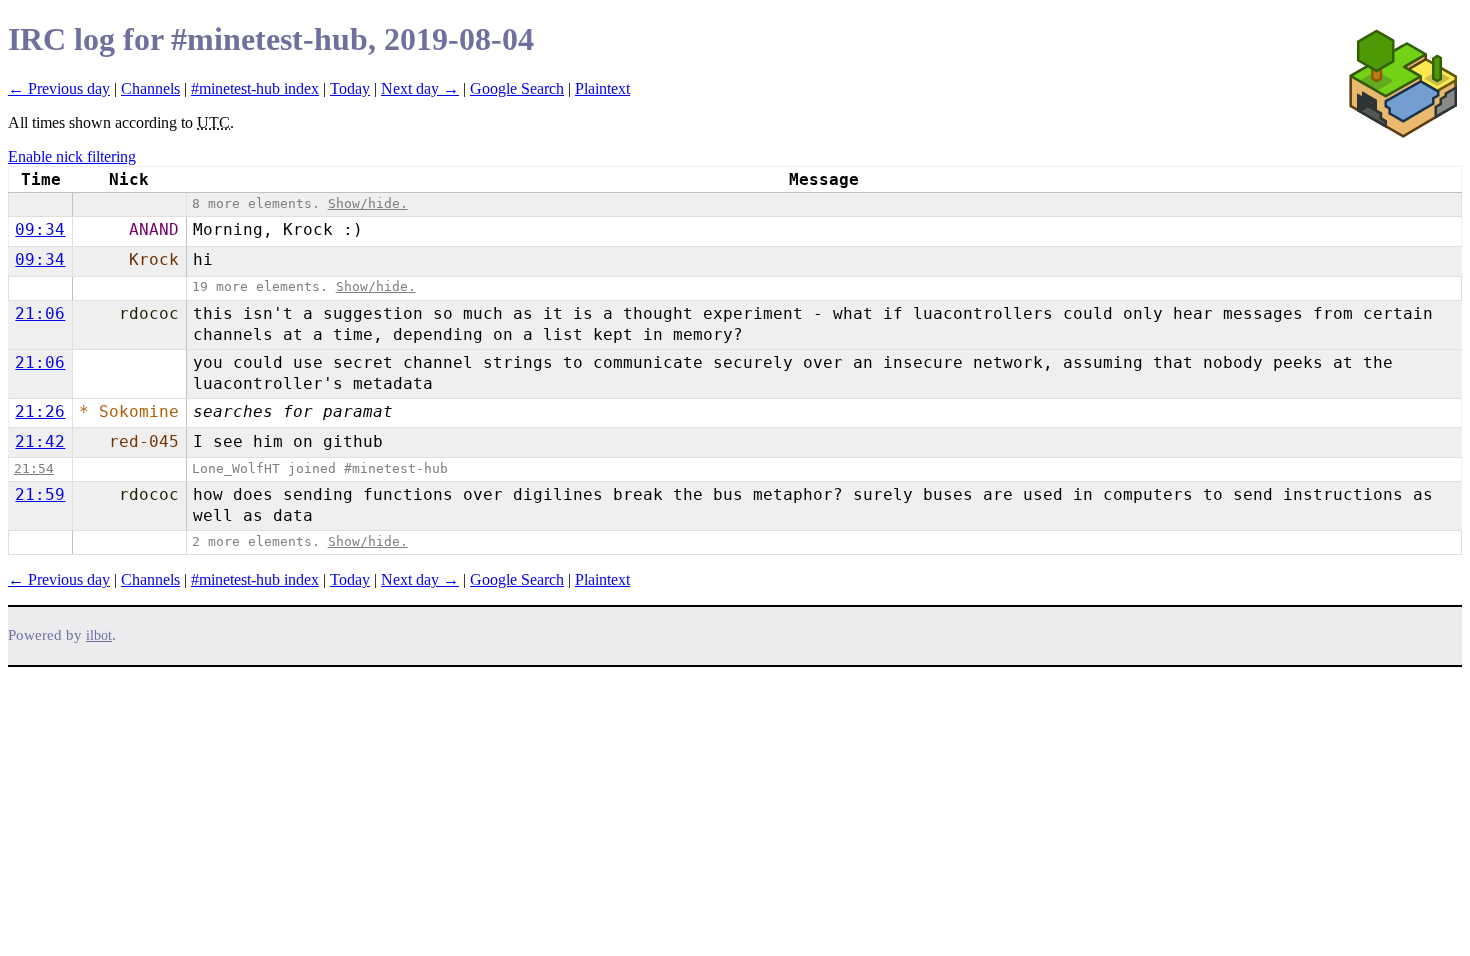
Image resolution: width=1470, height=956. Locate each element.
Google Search (517, 88)
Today (350, 88)
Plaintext (602, 88)
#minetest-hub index (255, 88)
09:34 (40, 229)
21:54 (34, 468)
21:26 (40, 411)
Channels (150, 88)
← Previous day (59, 88)
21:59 (40, 494)
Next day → (420, 88)
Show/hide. (368, 203)
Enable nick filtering (72, 156)
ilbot (99, 635)
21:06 (40, 313)
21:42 (40, 441)
